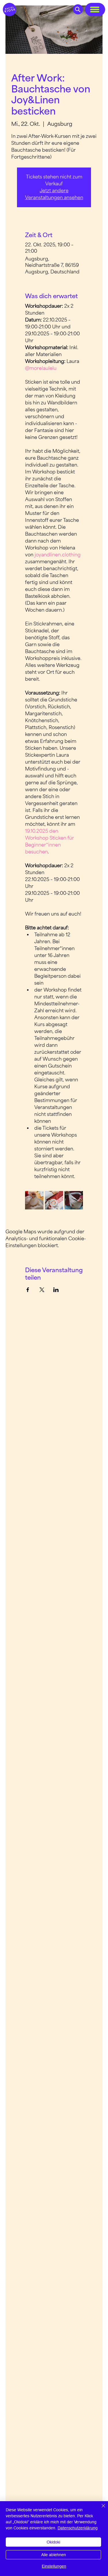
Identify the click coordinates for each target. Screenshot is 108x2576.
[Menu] (95, 9)
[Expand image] (34, 1200)
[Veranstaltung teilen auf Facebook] (28, 1290)
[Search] (78, 9)
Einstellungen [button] (54, 2566)
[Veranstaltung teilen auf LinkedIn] (56, 1290)
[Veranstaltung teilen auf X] (42, 1290)
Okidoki (53, 2542)
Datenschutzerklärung (78, 2528)
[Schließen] (100, 2509)
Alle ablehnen (54, 2555)
